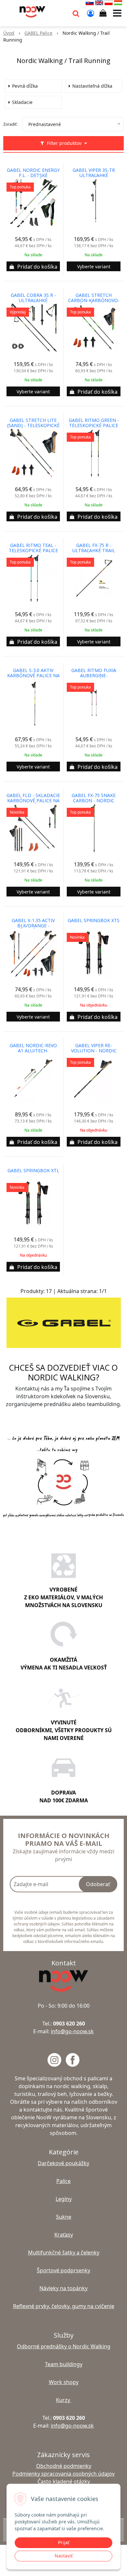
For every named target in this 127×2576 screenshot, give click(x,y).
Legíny (64, 2199)
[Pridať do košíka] (33, 266)
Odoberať (98, 1884)
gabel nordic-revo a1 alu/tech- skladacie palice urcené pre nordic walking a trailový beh (33, 1051)
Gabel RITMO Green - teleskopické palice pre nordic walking (94, 425)
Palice (63, 2181)
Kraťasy (64, 2235)
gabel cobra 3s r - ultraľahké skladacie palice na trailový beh (33, 300)
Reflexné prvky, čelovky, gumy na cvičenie (64, 2306)
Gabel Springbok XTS (94, 920)
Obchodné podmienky (64, 2466)
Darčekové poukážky (63, 2163)
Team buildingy (64, 2364)
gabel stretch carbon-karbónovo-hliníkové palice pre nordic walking (94, 300)
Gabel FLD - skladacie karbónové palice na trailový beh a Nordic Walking (33, 801)
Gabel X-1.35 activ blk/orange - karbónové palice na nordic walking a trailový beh (33, 926)
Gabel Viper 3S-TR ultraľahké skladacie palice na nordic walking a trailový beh (94, 175)
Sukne (64, 2217)
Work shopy (64, 2382)
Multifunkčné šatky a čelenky (64, 2252)
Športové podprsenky (63, 2270)
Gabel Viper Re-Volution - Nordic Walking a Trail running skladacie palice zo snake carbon (94, 1051)
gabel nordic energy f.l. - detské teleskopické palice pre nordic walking (33, 175)
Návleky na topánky (63, 2288)
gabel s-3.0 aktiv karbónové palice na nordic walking (33, 676)
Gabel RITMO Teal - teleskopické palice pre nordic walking (33, 551)
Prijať (64, 2542)
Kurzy (64, 2400)
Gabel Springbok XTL (33, 1171)
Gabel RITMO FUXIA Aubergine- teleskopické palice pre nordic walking (94, 676)
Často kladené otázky (64, 2481)
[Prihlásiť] (91, 13)
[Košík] (103, 13)
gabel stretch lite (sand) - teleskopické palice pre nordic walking (33, 425)
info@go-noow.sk (72, 2031)
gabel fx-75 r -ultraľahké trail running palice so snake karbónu (94, 551)
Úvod (9, 33)
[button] (76, 13)
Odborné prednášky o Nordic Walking (64, 2346)
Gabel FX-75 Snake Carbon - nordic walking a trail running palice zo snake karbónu (94, 801)
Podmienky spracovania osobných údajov (63, 2474)
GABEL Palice (38, 33)
